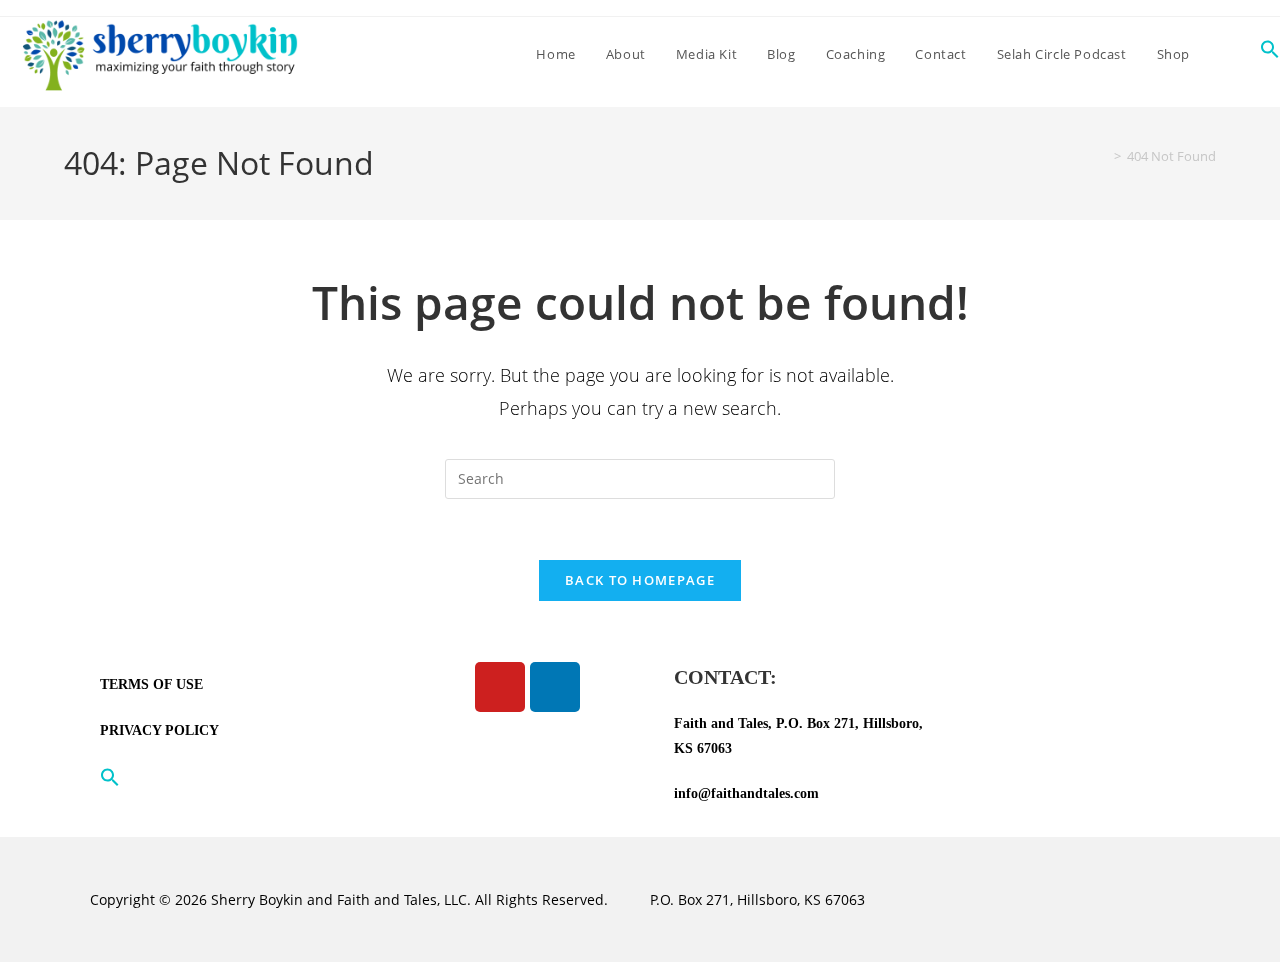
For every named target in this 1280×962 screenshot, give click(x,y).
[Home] (1103, 156)
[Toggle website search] (1225, 54)
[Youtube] (500, 687)
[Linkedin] (555, 687)
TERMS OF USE (151, 684)
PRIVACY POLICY (159, 730)
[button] (230, 777)
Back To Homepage (640, 580)
